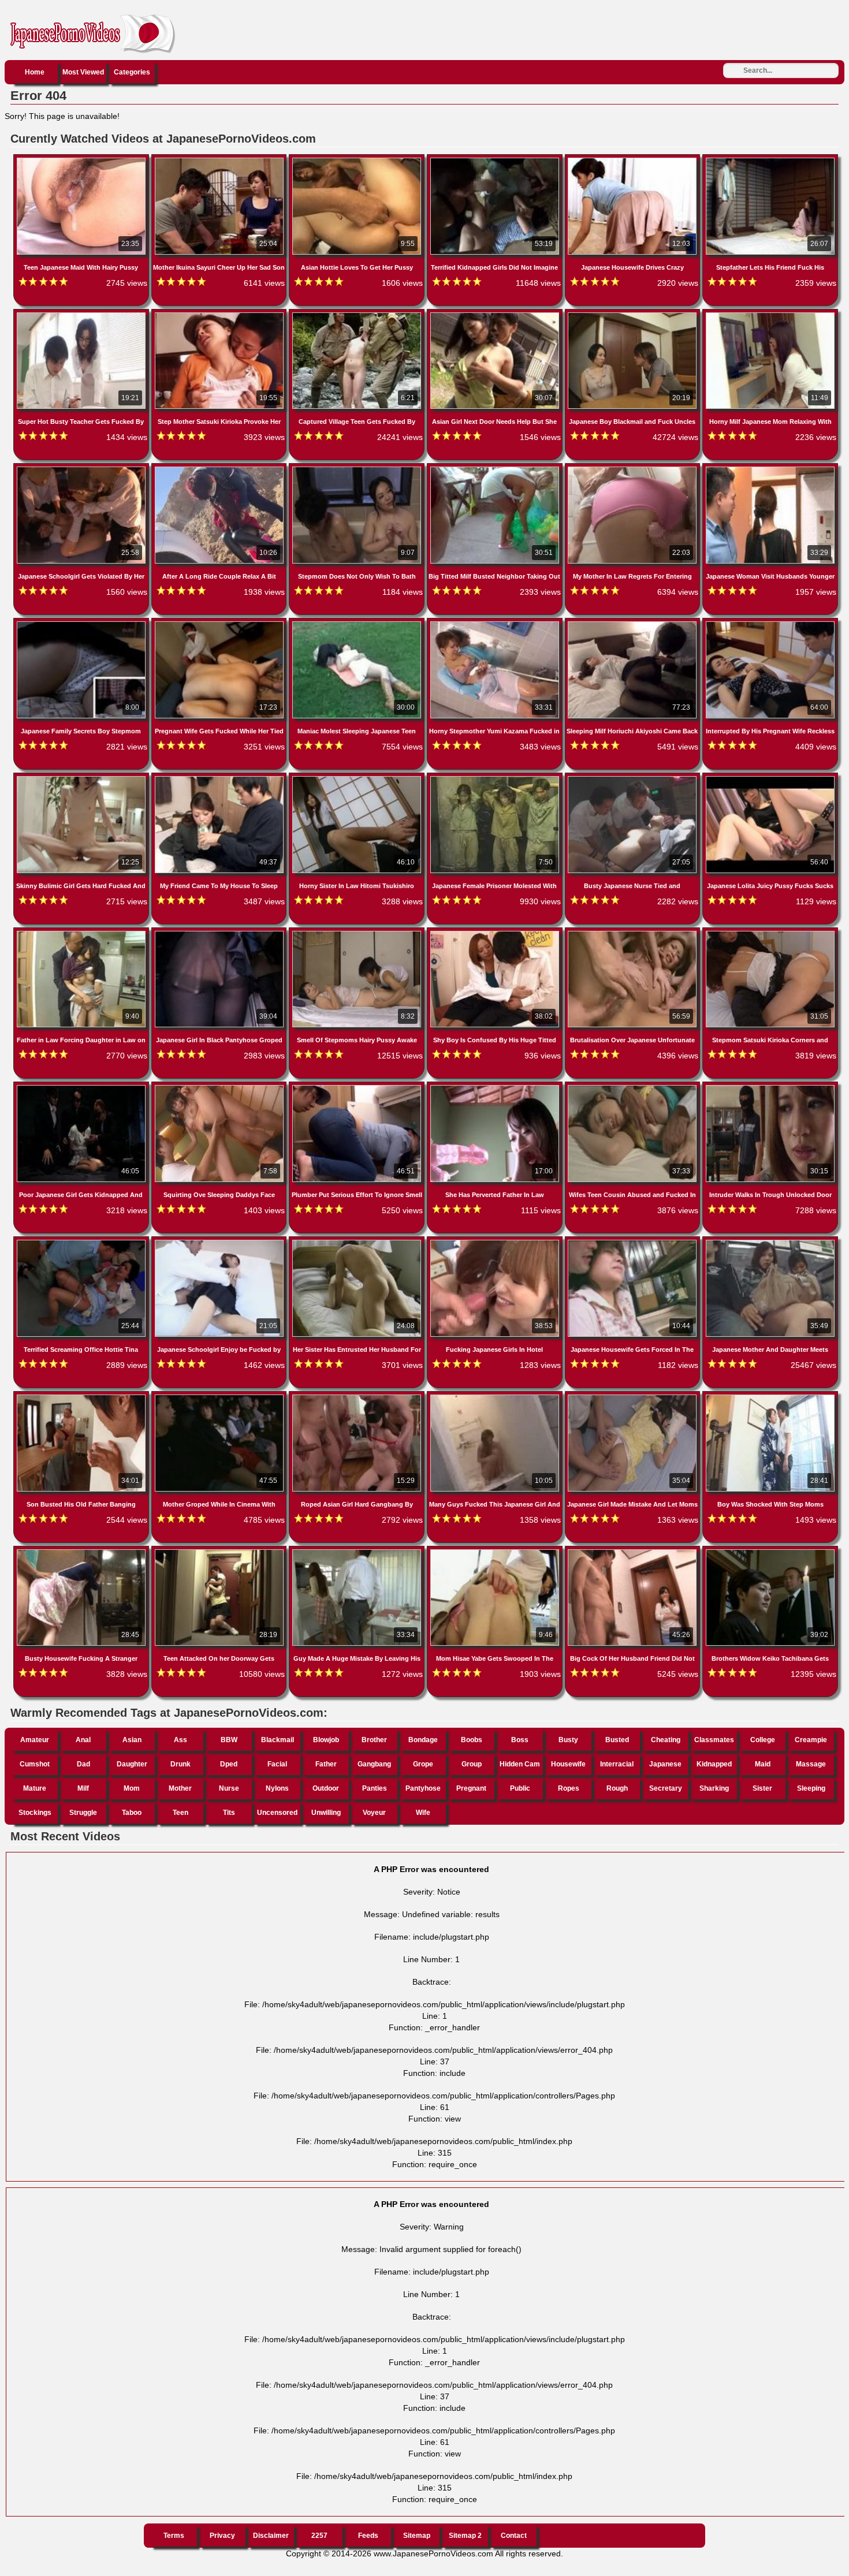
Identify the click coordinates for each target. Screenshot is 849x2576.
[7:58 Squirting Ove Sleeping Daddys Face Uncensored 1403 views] (220, 1087)
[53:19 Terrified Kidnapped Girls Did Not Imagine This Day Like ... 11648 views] (496, 160)
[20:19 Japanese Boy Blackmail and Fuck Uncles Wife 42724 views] (634, 315)
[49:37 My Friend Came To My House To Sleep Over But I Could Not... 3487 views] (220, 778)
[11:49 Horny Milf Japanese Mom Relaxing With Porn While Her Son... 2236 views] (770, 315)
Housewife (568, 1764)
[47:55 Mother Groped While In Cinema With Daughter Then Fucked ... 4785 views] (220, 1397)
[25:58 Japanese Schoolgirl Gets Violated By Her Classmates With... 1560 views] (82, 469)
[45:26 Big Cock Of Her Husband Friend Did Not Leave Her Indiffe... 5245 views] (634, 1552)
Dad (83, 1764)
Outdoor (326, 1788)
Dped (229, 1764)
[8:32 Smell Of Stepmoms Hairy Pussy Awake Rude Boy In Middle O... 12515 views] (358, 933)
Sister (762, 1788)
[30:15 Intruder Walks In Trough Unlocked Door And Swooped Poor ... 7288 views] (770, 1087)
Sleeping (811, 1788)
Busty (568, 1740)
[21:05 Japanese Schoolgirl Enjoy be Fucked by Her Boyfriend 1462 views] (220, 1242)
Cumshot (35, 1764)
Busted (617, 1740)
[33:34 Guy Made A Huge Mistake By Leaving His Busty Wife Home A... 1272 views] (358, 1552)
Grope (423, 1764)
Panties (375, 1788)
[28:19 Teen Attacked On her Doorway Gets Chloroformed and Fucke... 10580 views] (220, 1552)
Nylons (277, 1788)
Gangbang (374, 1764)
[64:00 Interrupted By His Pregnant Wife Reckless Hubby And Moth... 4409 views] (770, 624)
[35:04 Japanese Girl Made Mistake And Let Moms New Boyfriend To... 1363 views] (634, 1397)
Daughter (132, 1764)
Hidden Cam (520, 1764)
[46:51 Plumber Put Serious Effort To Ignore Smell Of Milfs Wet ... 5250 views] (358, 1087)
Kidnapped (714, 1764)
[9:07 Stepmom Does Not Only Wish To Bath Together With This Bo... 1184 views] (358, 469)
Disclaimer (271, 2536)
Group (472, 1764)
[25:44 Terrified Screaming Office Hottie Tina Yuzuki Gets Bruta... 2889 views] (82, 1242)
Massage (811, 1764)
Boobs (472, 1740)
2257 (319, 2536)
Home (35, 72)
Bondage (423, 1740)
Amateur (35, 1740)
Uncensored (277, 1813)
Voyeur (374, 1813)
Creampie (811, 1740)
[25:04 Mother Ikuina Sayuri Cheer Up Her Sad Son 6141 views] (220, 160)
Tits (229, 1813)
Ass (180, 1740)
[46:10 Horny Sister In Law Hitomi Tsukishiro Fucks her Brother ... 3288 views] (358, 778)
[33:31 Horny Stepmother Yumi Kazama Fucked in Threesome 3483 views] (496, 624)
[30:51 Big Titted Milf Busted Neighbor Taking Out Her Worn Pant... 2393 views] (496, 469)
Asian (132, 1740)
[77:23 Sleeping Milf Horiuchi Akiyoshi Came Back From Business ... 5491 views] (634, 624)
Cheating (666, 1740)
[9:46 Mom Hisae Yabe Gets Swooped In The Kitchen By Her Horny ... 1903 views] (496, 1552)
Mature (35, 1788)
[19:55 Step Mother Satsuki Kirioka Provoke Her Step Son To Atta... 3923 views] (220, 315)
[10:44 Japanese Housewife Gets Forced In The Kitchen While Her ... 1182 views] (634, 1242)
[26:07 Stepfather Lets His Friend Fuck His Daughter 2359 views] (770, 160)
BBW (229, 1740)
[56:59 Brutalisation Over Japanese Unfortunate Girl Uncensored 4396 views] (634, 933)
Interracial (617, 1764)
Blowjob (326, 1740)
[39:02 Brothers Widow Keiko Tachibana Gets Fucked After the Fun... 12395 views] (770, 1552)
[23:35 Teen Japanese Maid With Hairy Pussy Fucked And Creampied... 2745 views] (82, 160)
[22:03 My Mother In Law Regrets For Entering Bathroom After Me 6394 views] (634, 469)
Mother (180, 1788)
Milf (83, 1788)
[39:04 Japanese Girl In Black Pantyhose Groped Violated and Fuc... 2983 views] (220, 933)
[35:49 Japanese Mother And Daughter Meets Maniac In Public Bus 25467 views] (770, 1242)
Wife (423, 1813)
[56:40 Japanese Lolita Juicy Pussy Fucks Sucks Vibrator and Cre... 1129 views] (770, 778)
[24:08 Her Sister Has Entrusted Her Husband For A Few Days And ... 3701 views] (358, 1242)
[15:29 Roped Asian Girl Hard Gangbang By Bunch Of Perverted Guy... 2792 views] (358, 1397)
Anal (83, 1740)
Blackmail (278, 1740)
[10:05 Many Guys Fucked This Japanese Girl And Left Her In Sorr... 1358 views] (496, 1397)
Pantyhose (423, 1788)
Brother (374, 1740)
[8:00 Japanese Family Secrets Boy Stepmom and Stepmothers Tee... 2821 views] (82, 624)
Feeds (368, 2536)
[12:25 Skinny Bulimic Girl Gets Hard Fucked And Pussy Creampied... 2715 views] (82, 778)
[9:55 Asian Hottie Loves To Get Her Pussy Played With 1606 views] (358, 160)
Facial (277, 1764)
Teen (180, 1813)
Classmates (714, 1740)
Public (520, 1788)
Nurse (229, 1788)
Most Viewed (83, 72)
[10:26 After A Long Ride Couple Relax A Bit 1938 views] (220, 469)
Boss (520, 1740)
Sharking (714, 1788)
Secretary (666, 1788)
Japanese (665, 1764)
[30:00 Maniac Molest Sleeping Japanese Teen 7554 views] (358, 624)
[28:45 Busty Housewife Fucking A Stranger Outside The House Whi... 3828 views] (82, 1552)
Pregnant (471, 1788)
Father (326, 1764)
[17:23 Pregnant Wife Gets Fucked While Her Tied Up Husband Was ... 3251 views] (220, 624)
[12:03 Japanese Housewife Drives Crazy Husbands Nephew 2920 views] (634, 160)
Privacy (222, 2536)
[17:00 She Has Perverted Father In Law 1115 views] (496, 1087)
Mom (132, 1788)
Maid (763, 1764)
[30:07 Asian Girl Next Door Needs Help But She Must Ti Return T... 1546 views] (496, 315)
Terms (174, 2536)
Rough (617, 1788)
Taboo (132, 1813)
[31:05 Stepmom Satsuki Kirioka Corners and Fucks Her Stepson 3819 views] (770, 933)
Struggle (83, 1813)
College (763, 1740)
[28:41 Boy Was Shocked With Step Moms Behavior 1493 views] (770, 1397)
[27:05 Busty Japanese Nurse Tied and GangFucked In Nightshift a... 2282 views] (634, 778)
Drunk (180, 1764)
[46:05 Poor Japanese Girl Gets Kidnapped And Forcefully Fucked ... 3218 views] (82, 1087)
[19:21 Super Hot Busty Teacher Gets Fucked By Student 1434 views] (82, 315)
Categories (132, 72)
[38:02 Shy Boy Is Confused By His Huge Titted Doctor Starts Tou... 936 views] (496, 933)
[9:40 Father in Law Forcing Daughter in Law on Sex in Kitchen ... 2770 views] (82, 933)
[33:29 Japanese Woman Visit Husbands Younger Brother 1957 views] (770, 469)
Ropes (569, 1788)
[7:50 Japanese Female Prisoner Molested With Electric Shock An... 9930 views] (496, 778)
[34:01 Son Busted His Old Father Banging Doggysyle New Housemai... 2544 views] (82, 1397)
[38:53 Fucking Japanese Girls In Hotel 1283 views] (496, 1242)
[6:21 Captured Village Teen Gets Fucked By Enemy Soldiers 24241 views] (358, 315)
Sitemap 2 (465, 2536)
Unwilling (326, 1813)
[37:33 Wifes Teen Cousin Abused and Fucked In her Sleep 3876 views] (634, 1087)
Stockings (35, 1813)
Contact (514, 2536)
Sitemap (417, 2536)
